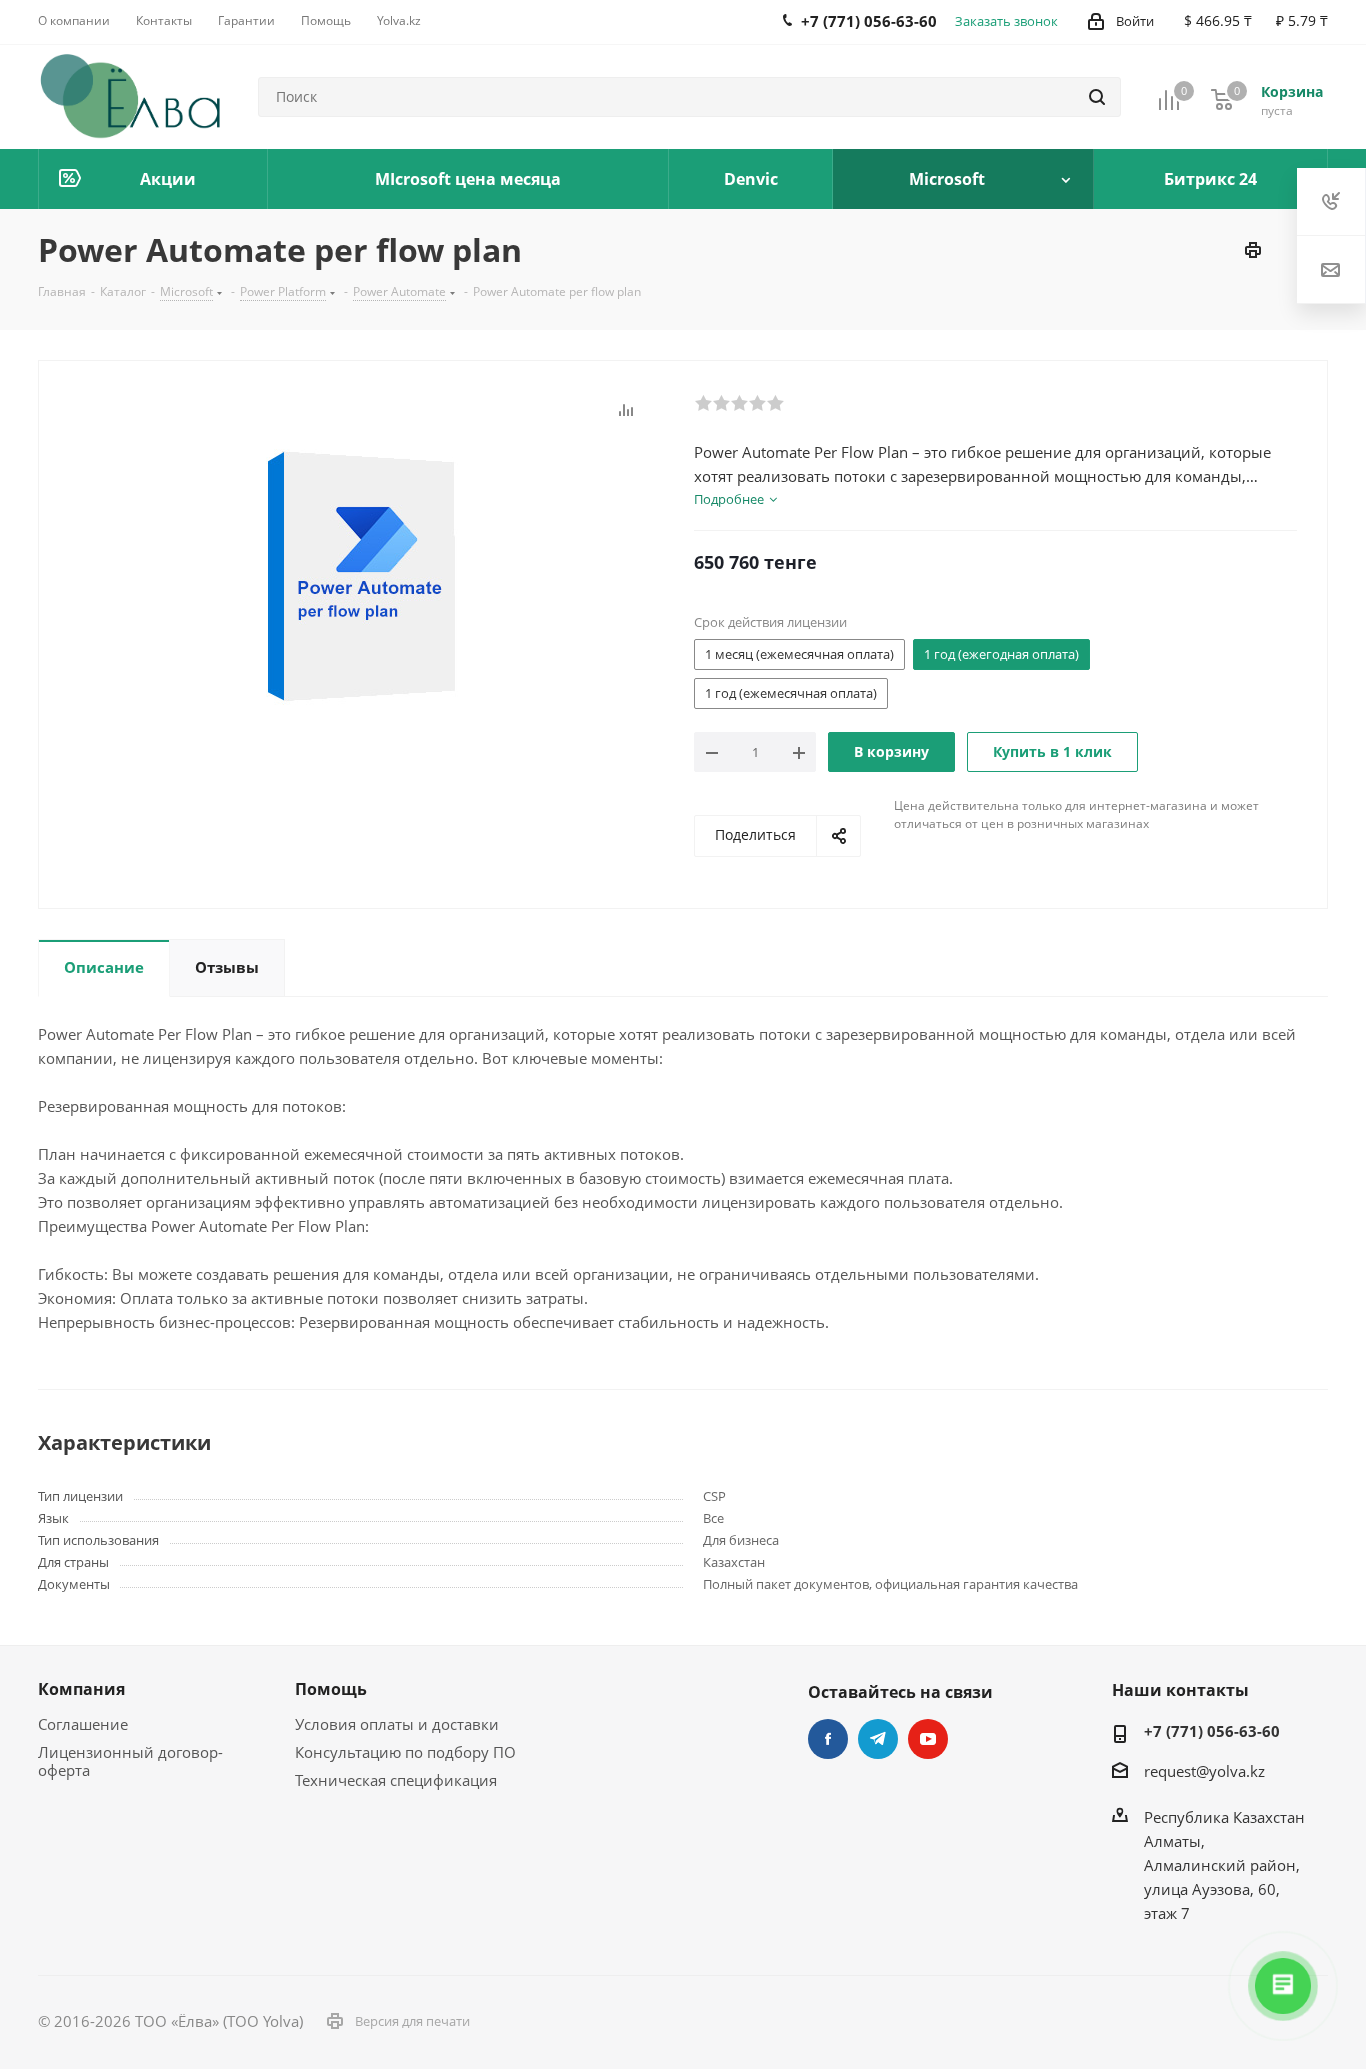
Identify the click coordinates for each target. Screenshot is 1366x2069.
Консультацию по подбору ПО (405, 1752)
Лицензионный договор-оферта (130, 1761)
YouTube (928, 1739)
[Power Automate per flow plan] (361, 574)
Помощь (331, 1689)
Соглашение (83, 1724)
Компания (81, 1689)
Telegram (878, 1739)
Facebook (828, 1739)
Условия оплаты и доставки (397, 1724)
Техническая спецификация (396, 1780)
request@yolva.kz (1204, 1771)
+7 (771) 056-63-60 (1212, 1731)
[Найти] (1097, 97)
